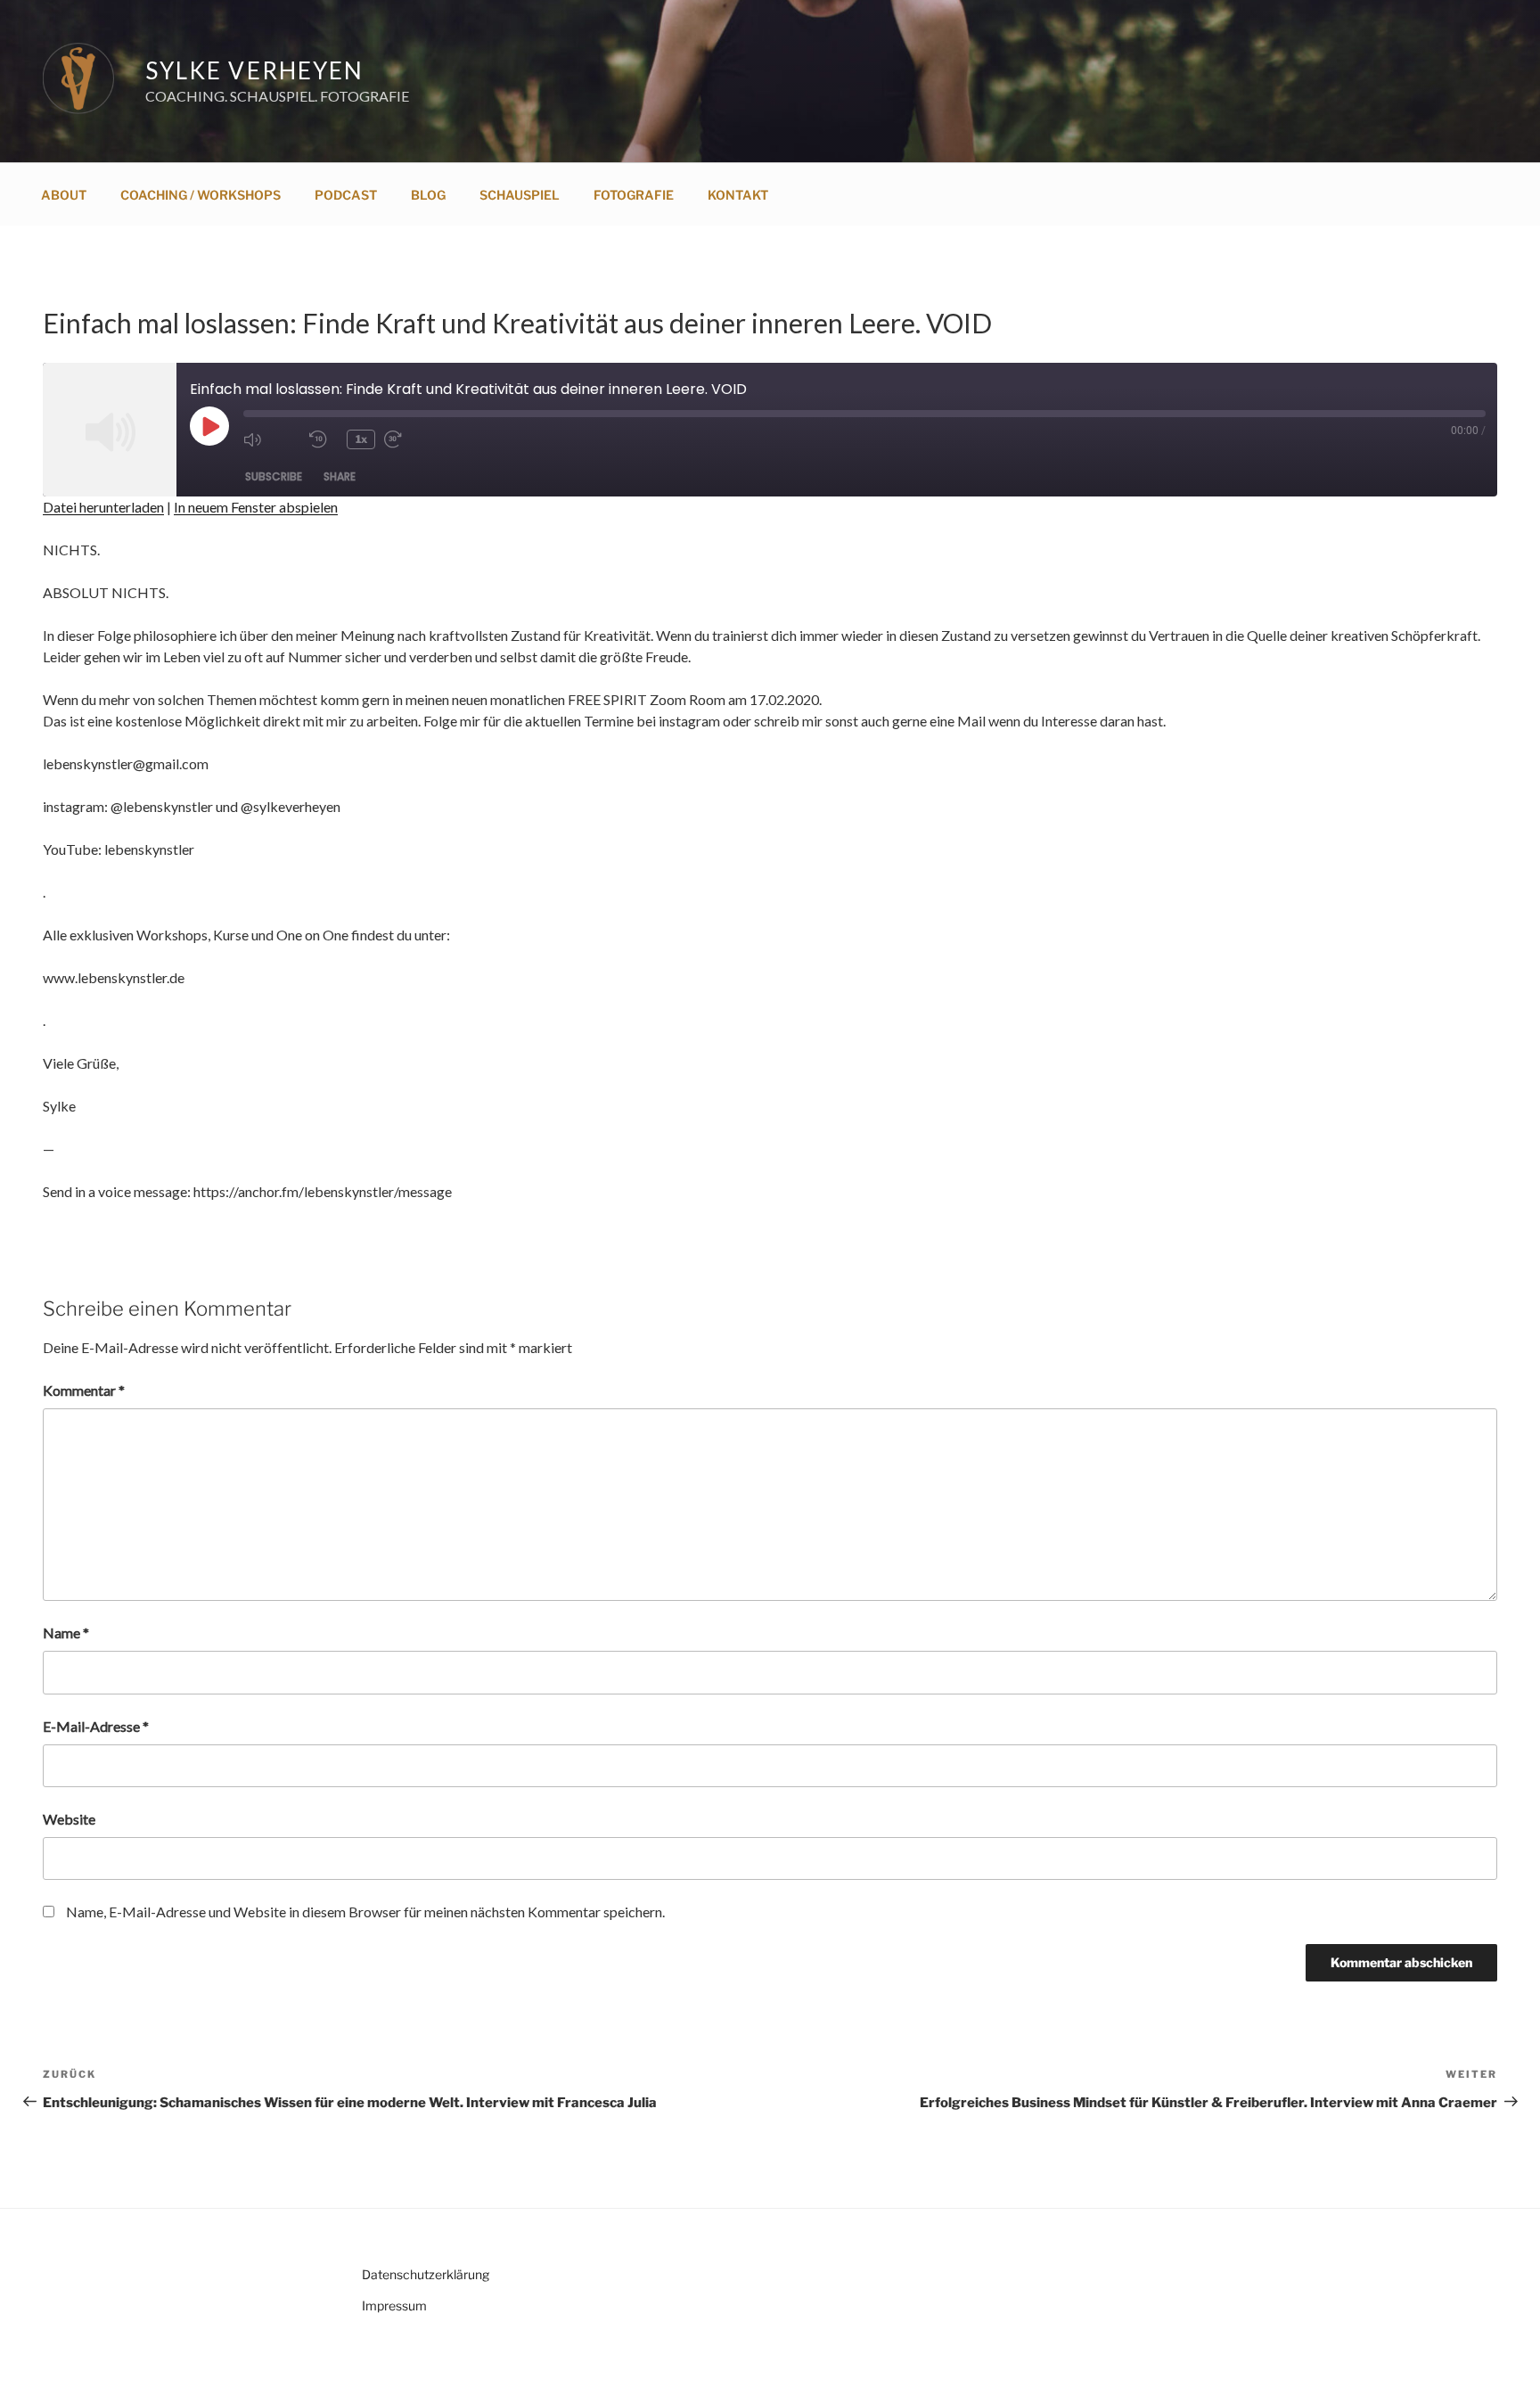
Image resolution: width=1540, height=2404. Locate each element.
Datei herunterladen (103, 507)
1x (361, 439)
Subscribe (274, 476)
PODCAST (346, 195)
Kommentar (84, 1390)
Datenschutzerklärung (426, 2274)
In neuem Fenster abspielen (256, 507)
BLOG (428, 195)
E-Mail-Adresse (96, 1726)
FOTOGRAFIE (634, 195)
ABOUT (64, 195)
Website (69, 1819)
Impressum (394, 2306)
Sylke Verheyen (254, 70)
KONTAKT (738, 195)
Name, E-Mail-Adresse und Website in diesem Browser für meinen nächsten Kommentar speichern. (365, 1912)
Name (66, 1633)
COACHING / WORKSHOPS (201, 195)
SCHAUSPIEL (520, 195)
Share (340, 476)
